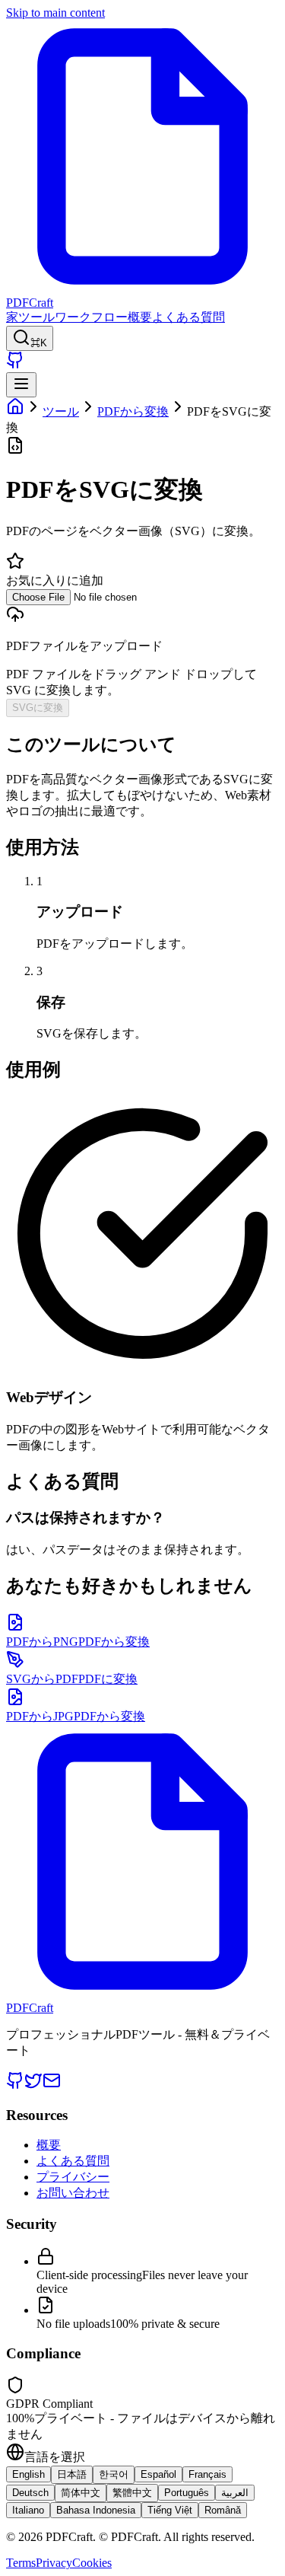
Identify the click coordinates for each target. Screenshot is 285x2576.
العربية (235, 2493)
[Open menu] (21, 385)
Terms (21, 2563)
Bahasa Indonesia (96, 2510)
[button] (142, 644)
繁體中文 (132, 2493)
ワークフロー (91, 317)
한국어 (114, 2474)
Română (223, 2510)
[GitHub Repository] (15, 365)
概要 (140, 317)
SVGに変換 (38, 708)
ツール (36, 317)
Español (158, 2474)
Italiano (28, 2510)
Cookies (92, 2563)
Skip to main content (55, 13)
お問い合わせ (73, 2193)
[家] (15, 411)
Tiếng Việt (170, 2510)
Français (207, 2474)
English (28, 2474)
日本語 (72, 2474)
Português (187, 2493)
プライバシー (73, 2177)
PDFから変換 (133, 411)
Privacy (54, 2563)
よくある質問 (188, 317)
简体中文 (81, 2493)
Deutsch (30, 2493)
